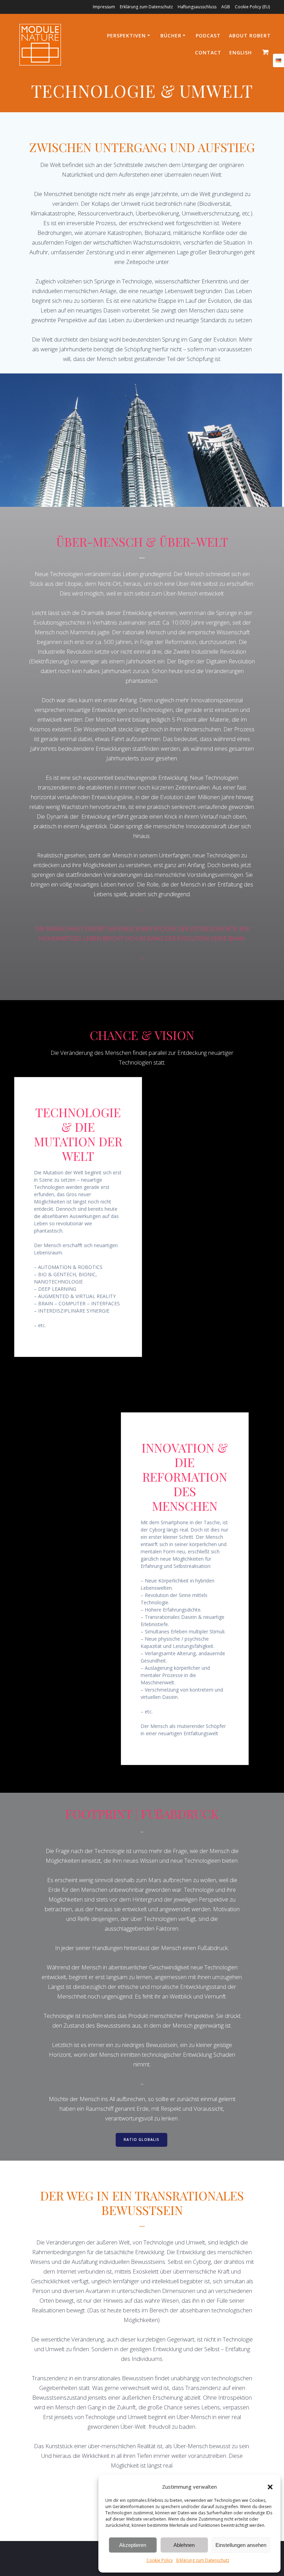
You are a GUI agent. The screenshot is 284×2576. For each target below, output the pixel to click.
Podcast (208, 36)
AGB (226, 7)
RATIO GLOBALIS (141, 2140)
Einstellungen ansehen (241, 2545)
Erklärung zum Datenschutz (203, 2560)
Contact (208, 52)
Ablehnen (184, 2545)
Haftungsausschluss (197, 7)
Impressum (104, 7)
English (241, 52)
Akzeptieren (133, 2545)
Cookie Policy (160, 2560)
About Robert (250, 36)
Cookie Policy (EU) (252, 7)
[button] (270, 2487)
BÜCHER (171, 36)
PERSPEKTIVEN (126, 36)
